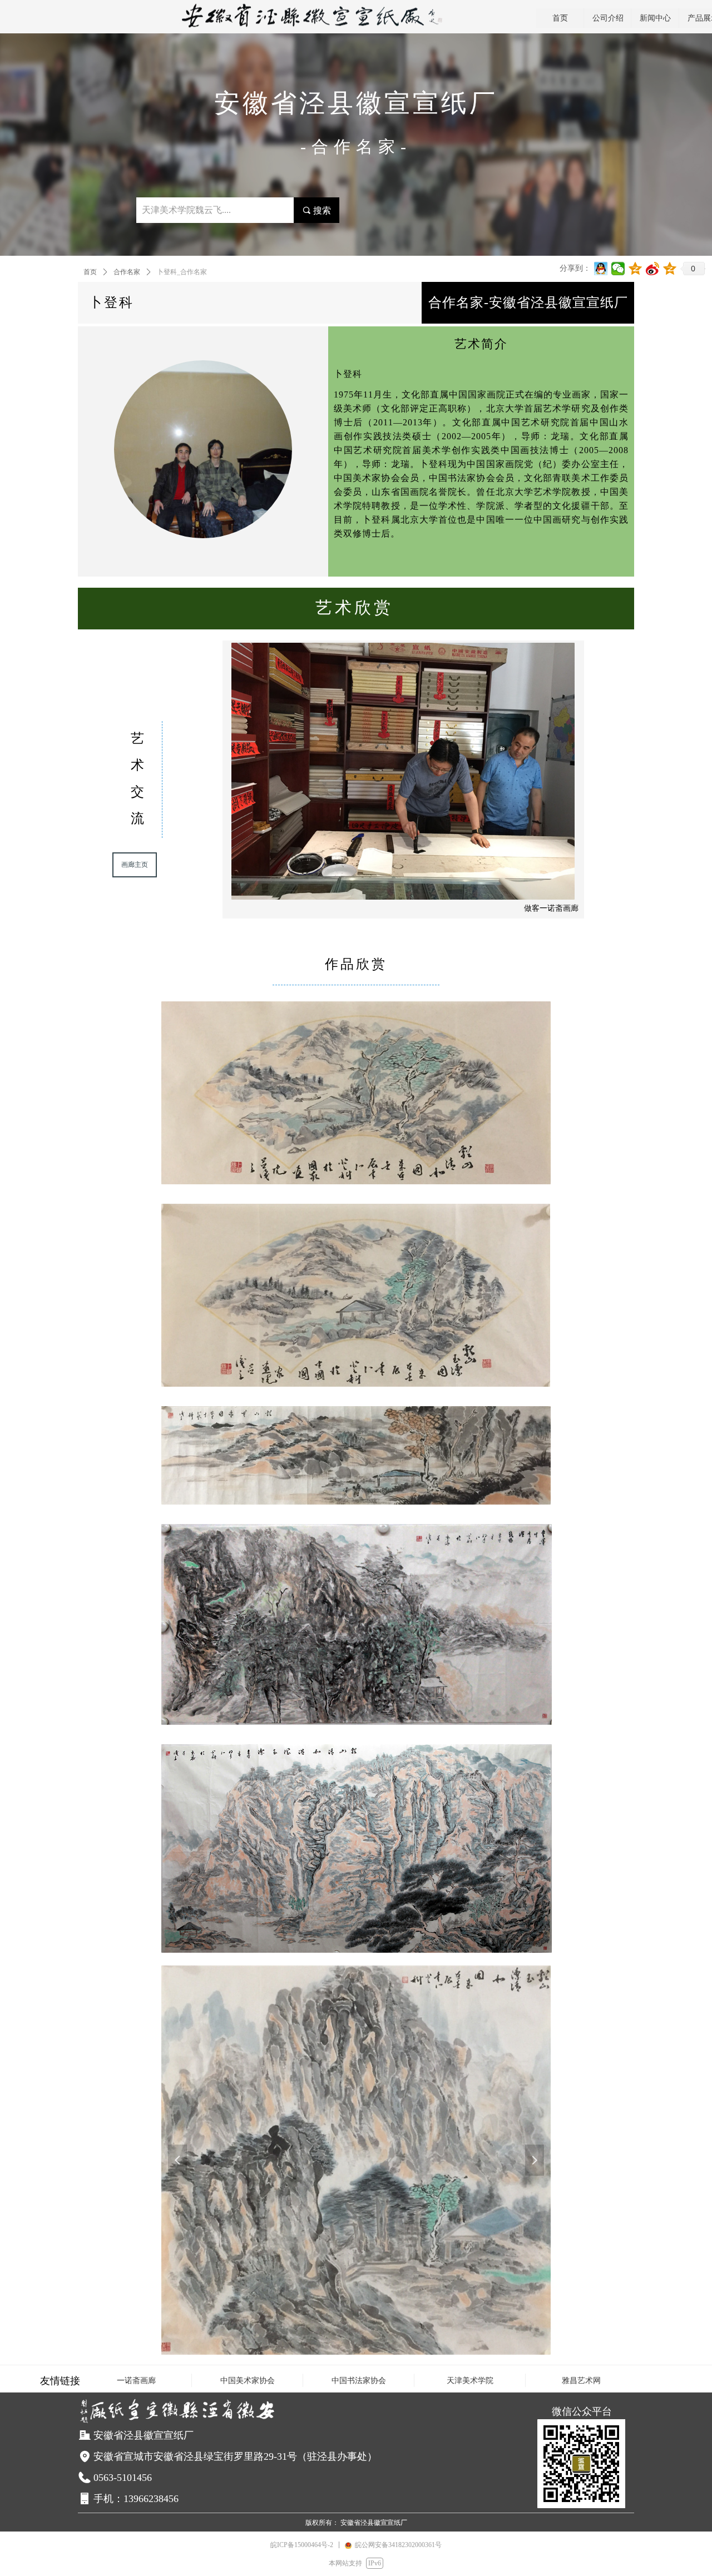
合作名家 (127, 272)
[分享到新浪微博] (653, 269)
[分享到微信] (618, 269)
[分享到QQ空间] (636, 269)
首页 (90, 272)
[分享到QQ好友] (601, 269)
